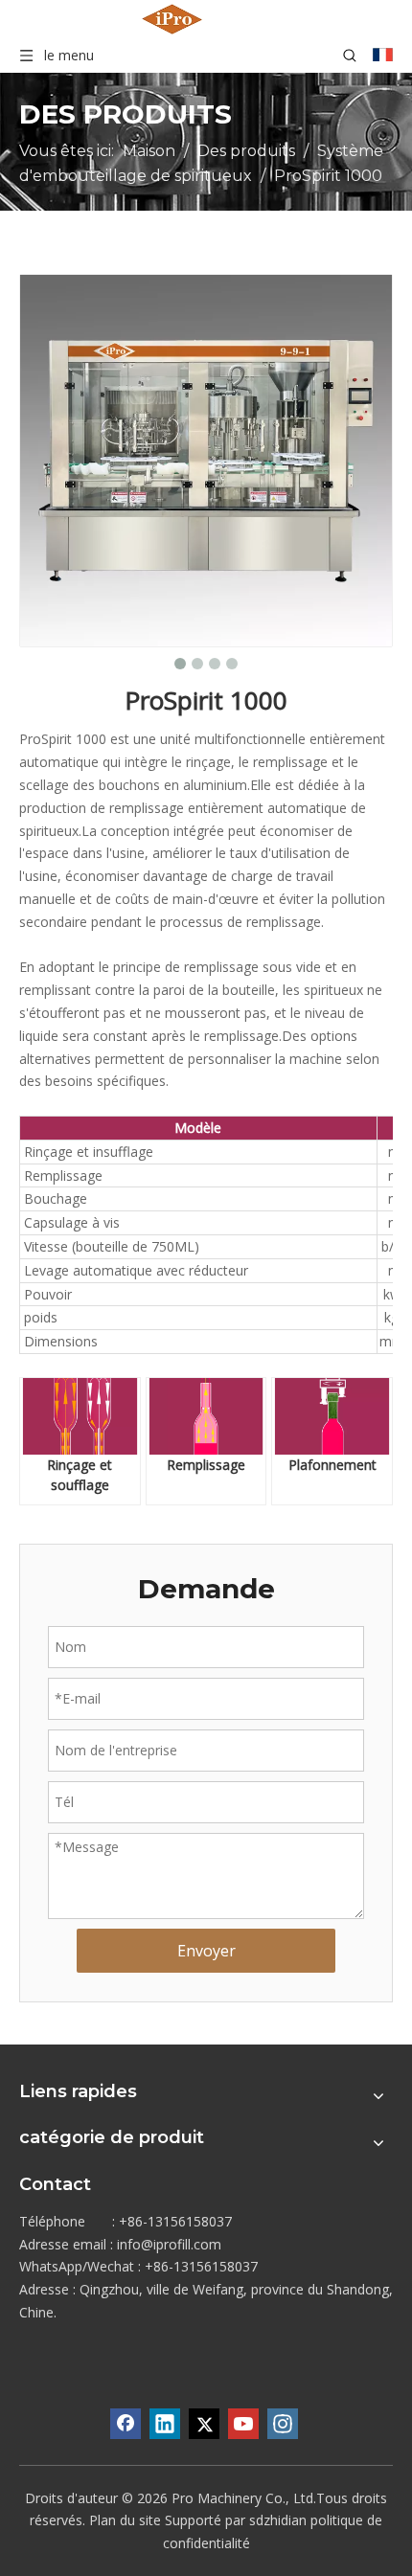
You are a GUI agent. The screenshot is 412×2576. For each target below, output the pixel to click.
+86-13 (167, 2266)
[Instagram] (283, 2424)
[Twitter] (204, 2424)
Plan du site (125, 2520)
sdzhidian (278, 2520)
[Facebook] (126, 2424)
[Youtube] (243, 2424)
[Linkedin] (165, 2424)
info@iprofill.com (169, 2244)
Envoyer (206, 1951)
